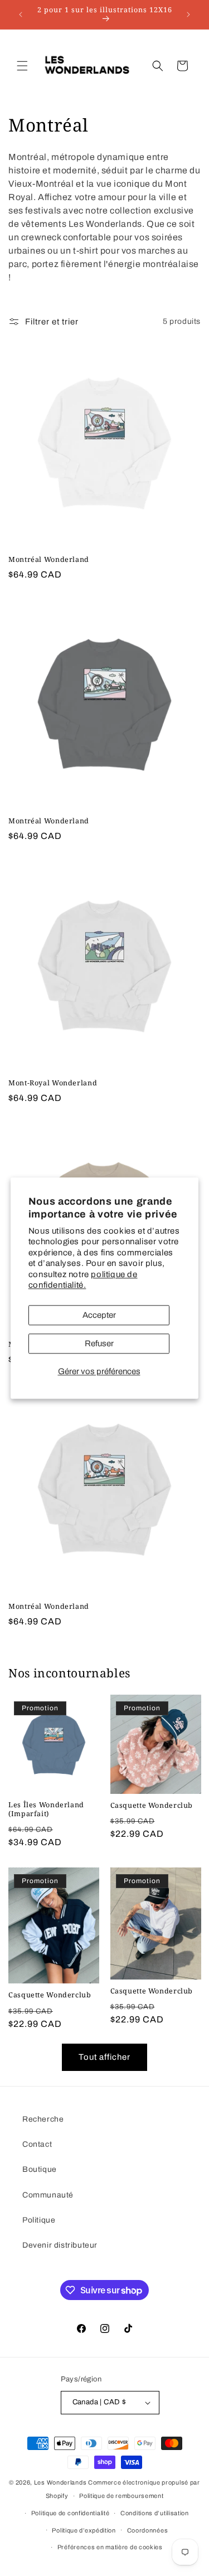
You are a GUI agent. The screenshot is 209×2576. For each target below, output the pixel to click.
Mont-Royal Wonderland (53, 1083)
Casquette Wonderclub (152, 1806)
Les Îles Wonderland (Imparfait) (46, 1809)
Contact (37, 2144)
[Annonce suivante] (188, 14)
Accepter (99, 1315)
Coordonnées (148, 2530)
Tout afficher (104, 2057)
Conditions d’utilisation (155, 2513)
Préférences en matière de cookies (110, 2547)
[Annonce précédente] (21, 14)
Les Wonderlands (60, 2482)
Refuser (99, 1343)
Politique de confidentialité (71, 2513)
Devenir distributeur (60, 2245)
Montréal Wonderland (49, 560)
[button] (22, 66)
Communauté (48, 2195)
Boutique (40, 2169)
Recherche (43, 2119)
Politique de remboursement (121, 2496)
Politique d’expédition (84, 2530)
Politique (39, 2220)
